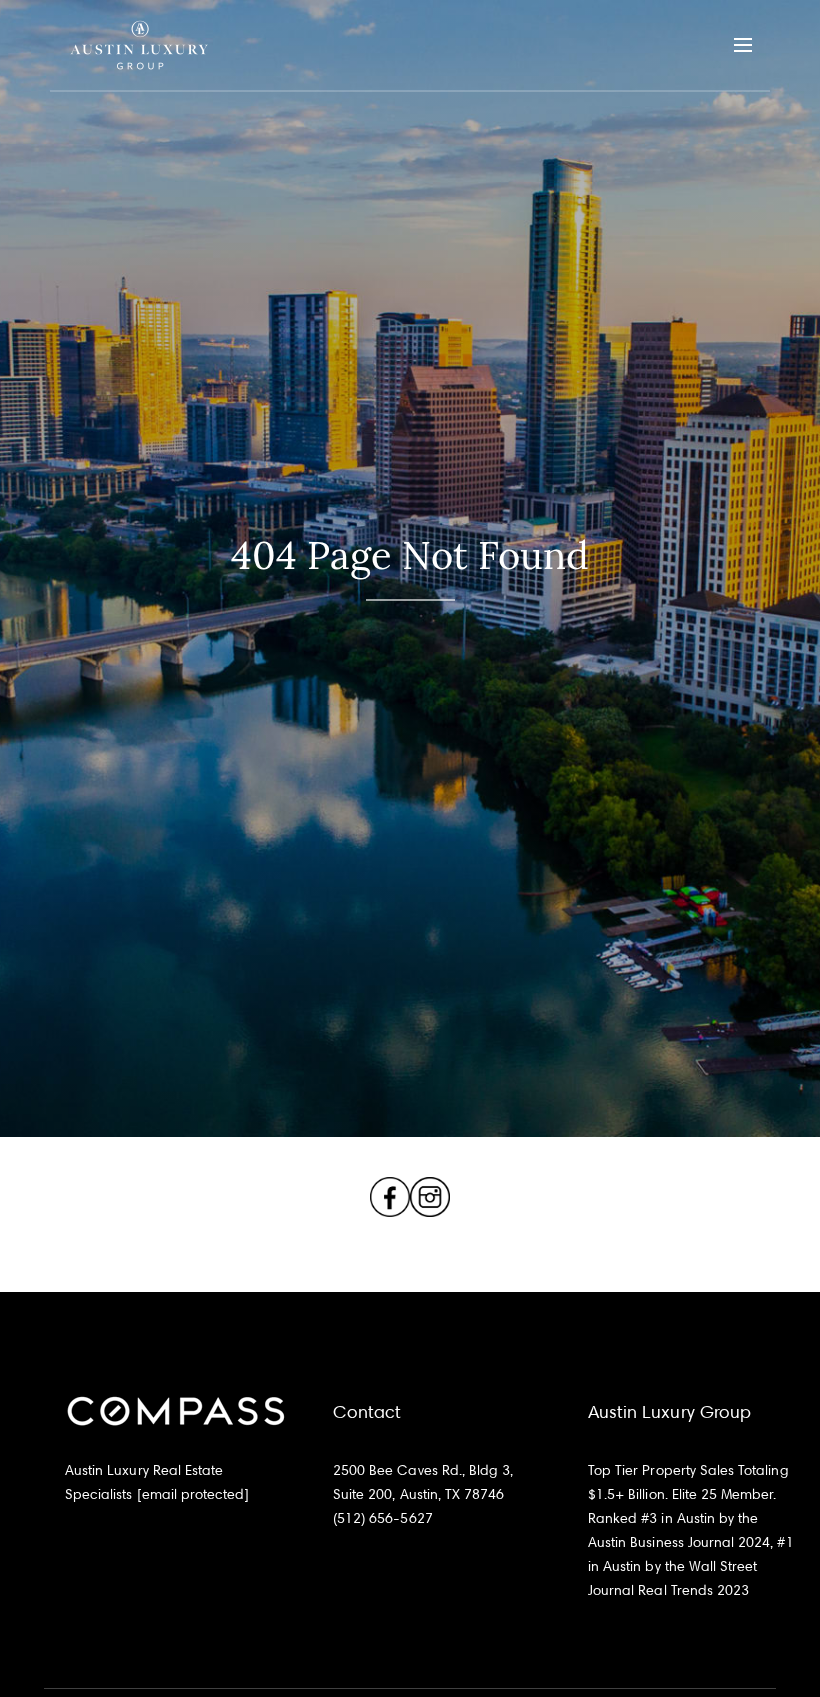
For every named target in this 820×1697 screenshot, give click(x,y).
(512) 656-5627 (383, 1517)
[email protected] (193, 1493)
